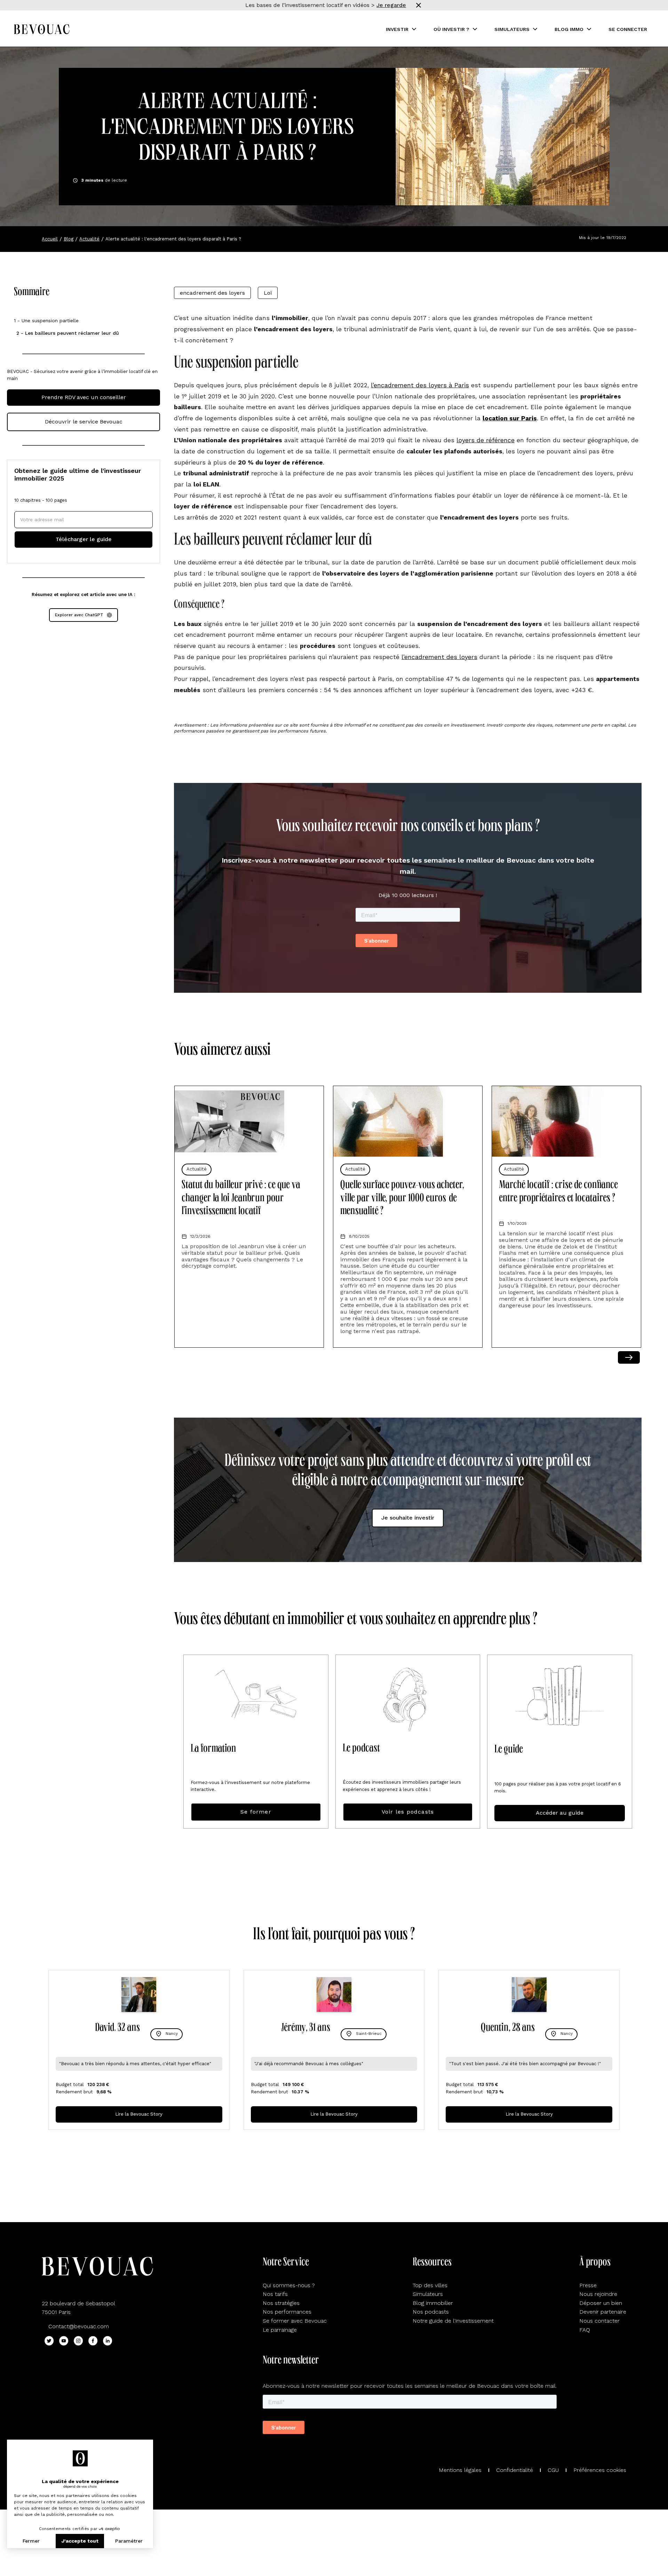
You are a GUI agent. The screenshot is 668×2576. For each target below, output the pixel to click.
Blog (69, 239)
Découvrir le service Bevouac (84, 422)
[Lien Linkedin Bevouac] (108, 2341)
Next (629, 1357)
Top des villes (430, 2285)
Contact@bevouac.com (79, 2326)
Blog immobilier (433, 2303)
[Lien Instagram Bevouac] (78, 2341)
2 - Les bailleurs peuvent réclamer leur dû (68, 333)
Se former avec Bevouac (295, 2321)
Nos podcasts (431, 2312)
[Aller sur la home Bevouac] (42, 29)
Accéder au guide (560, 1813)
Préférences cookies (600, 2470)
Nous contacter (599, 2321)
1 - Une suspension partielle (46, 320)
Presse (588, 2285)
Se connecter (628, 29)
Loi (268, 293)
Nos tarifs (275, 2294)
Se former (256, 1812)
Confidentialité (515, 2470)
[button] (401, 29)
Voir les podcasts (408, 1812)
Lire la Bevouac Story (139, 2114)
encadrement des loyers (212, 293)
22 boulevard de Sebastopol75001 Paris (78, 2308)
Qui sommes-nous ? (289, 2285)
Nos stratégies (281, 2303)
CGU (553, 2470)
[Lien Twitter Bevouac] (49, 2341)
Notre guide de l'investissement (453, 2321)
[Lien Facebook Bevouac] (93, 2341)
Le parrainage (280, 2330)
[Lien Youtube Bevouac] (64, 2341)
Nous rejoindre (598, 2294)
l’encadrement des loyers (439, 657)
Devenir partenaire (603, 2312)
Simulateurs (428, 2294)
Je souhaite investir (408, 1518)
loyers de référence (486, 440)
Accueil (50, 239)
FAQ (585, 2330)
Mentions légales (460, 2470)
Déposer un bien (601, 2303)
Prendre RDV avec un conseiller (84, 397)
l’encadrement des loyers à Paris (420, 385)
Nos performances (287, 2312)
